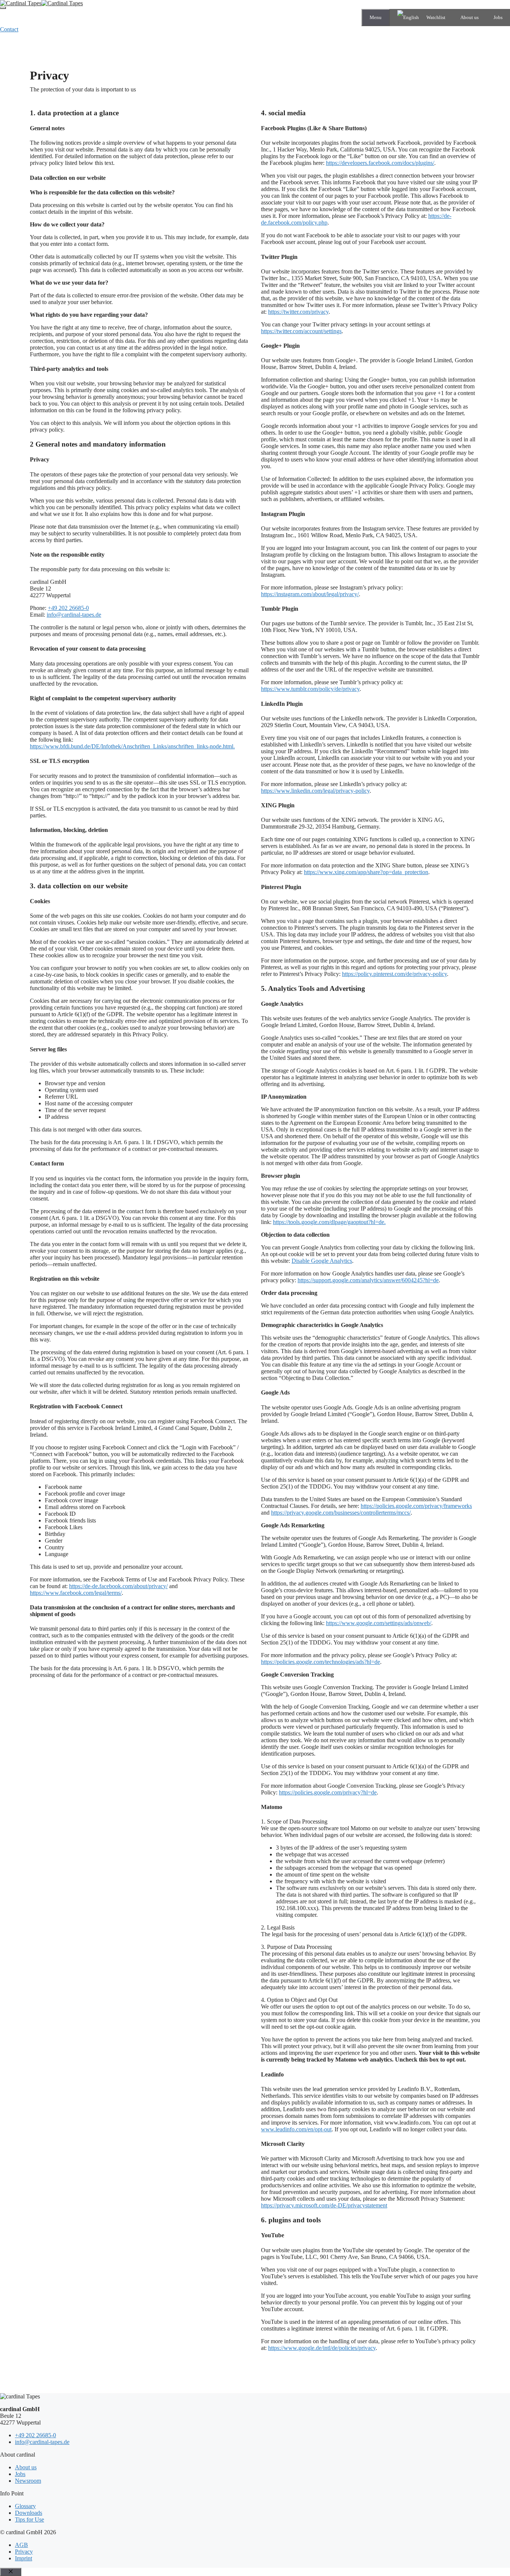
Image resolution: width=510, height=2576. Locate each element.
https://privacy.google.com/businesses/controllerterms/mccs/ (341, 1513)
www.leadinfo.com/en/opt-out (296, 2129)
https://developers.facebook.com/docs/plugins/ (380, 163)
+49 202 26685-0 (68, 608)
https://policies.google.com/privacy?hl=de (328, 1792)
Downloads (29, 2513)
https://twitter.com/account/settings (301, 331)
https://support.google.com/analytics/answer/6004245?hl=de (368, 1280)
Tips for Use (29, 2519)
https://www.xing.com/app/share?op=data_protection (366, 872)
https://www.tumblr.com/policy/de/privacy (310, 689)
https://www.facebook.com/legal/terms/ (76, 1593)
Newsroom (28, 2481)
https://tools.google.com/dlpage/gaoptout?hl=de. (329, 1222)
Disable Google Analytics (322, 1261)
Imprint (24, 2558)
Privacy (24, 2552)
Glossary (25, 2506)
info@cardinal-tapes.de (74, 615)
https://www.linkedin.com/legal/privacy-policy (315, 791)
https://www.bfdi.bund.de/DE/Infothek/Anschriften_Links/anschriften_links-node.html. (132, 746)
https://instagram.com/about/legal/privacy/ (310, 594)
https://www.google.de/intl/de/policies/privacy (322, 2348)
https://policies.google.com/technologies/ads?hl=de (321, 1662)
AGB (21, 2545)
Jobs (498, 17)
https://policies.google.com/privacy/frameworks (416, 1506)
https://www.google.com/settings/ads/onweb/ (379, 1623)
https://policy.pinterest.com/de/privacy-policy (394, 974)
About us (469, 17)
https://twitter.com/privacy (298, 312)
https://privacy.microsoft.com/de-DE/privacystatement (324, 2205)
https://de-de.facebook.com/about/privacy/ (118, 1586)
